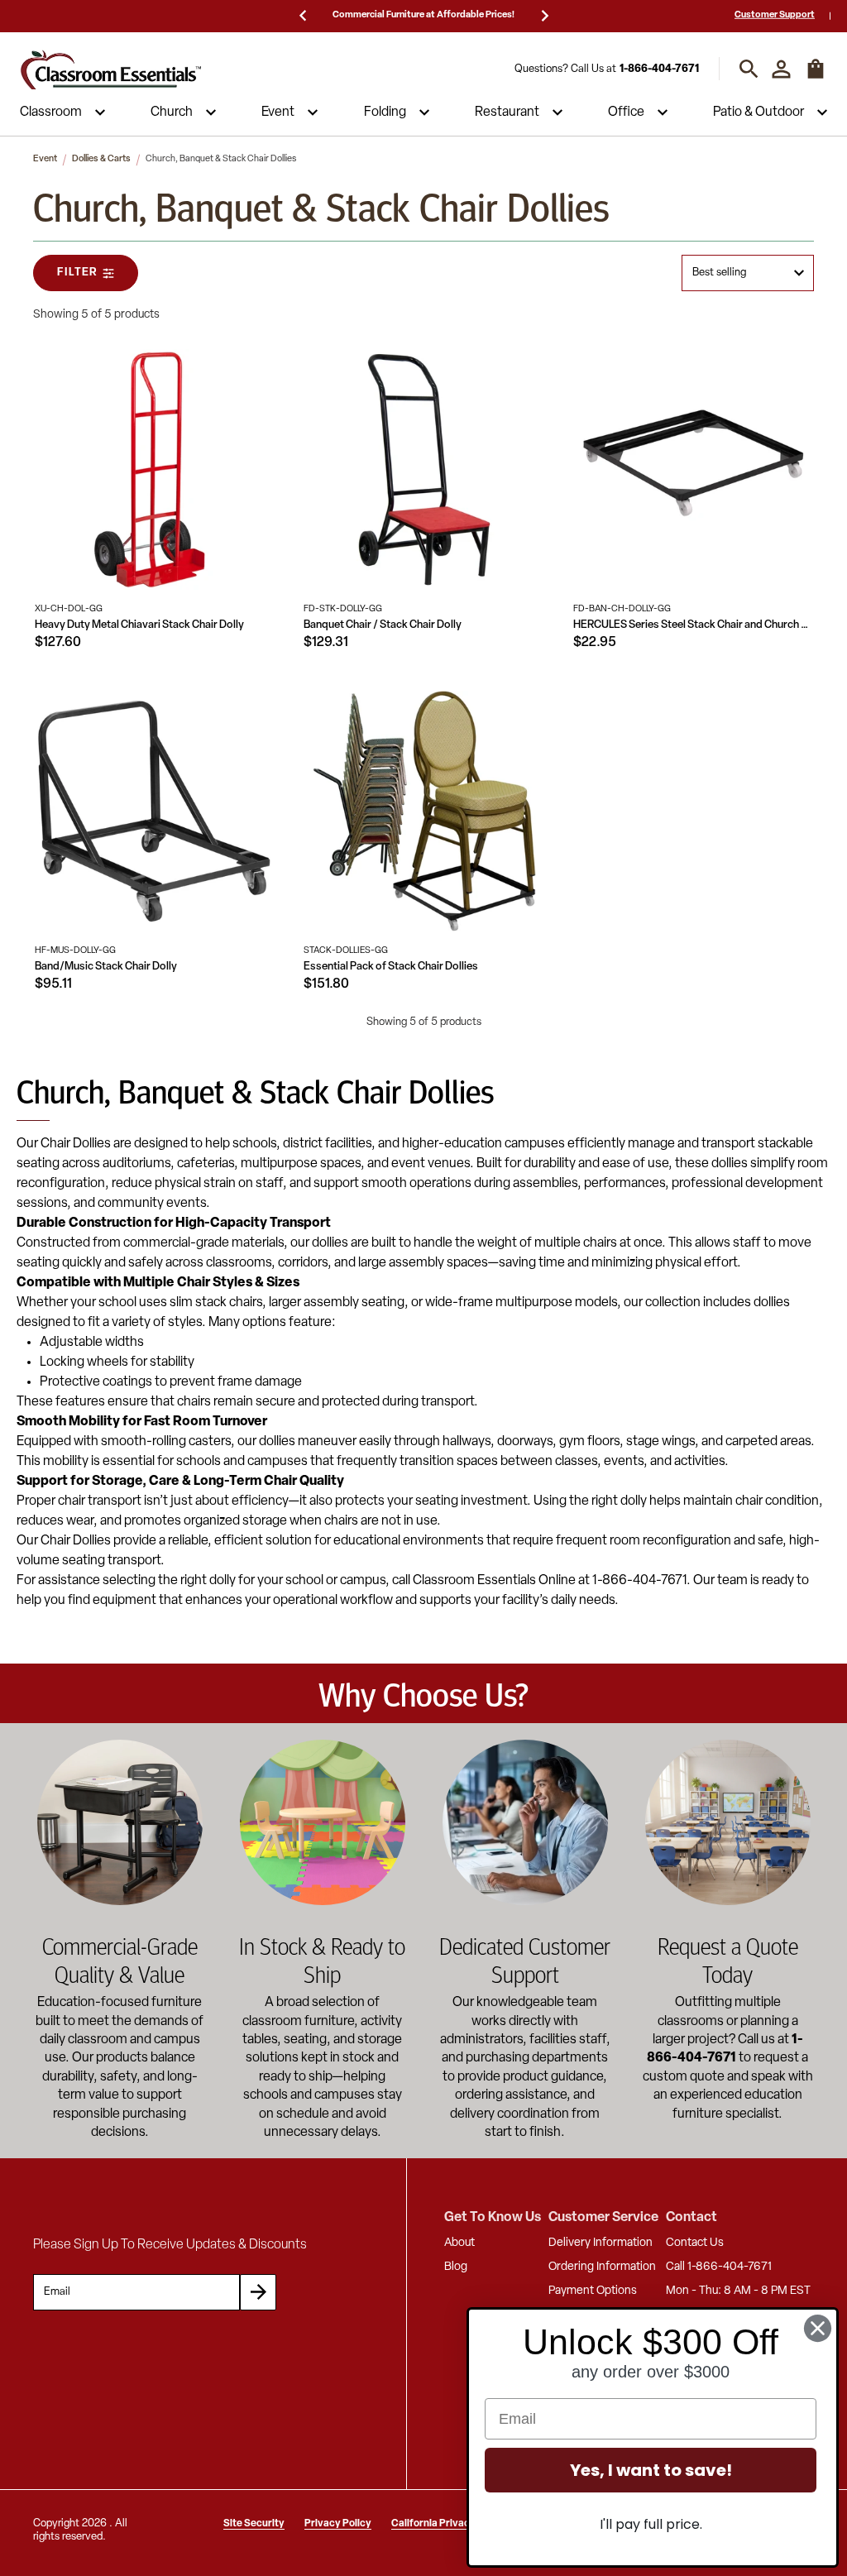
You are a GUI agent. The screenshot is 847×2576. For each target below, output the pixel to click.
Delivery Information (601, 2243)
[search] (749, 69)
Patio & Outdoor (758, 113)
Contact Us (695, 2243)
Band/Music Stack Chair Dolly (106, 967)
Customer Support (775, 15)
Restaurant (507, 113)
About (459, 2243)
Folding (385, 113)
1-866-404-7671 (659, 69)
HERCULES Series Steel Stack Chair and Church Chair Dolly (694, 625)
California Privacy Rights (449, 2524)
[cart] (816, 77)
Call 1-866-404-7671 (719, 2267)
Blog (456, 2267)
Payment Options (593, 2291)
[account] (781, 69)
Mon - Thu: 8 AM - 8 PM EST (738, 2291)
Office (626, 113)
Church (172, 113)
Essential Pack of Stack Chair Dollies (391, 967)
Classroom (51, 113)
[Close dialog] (818, 2328)
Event (278, 113)
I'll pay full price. (651, 2524)
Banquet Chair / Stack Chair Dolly (383, 625)
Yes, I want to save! (651, 2470)
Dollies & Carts (101, 159)
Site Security (254, 2524)
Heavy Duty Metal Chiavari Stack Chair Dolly (139, 625)
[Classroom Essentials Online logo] (111, 69)
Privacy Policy (338, 2524)
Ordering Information (602, 2267)
